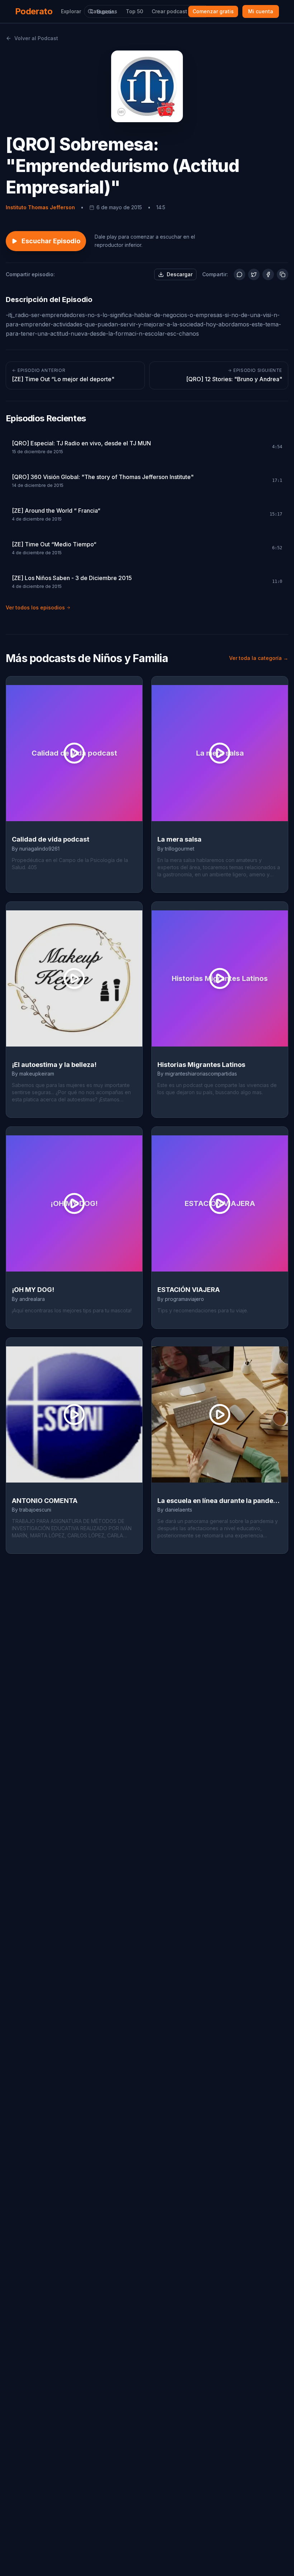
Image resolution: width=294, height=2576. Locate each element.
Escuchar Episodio (51, 241)
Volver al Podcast (36, 38)
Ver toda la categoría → (259, 658)
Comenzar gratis (213, 11)
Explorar (71, 11)
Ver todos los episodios (35, 607)
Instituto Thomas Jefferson (40, 207)
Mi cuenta (261, 11)
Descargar (180, 274)
